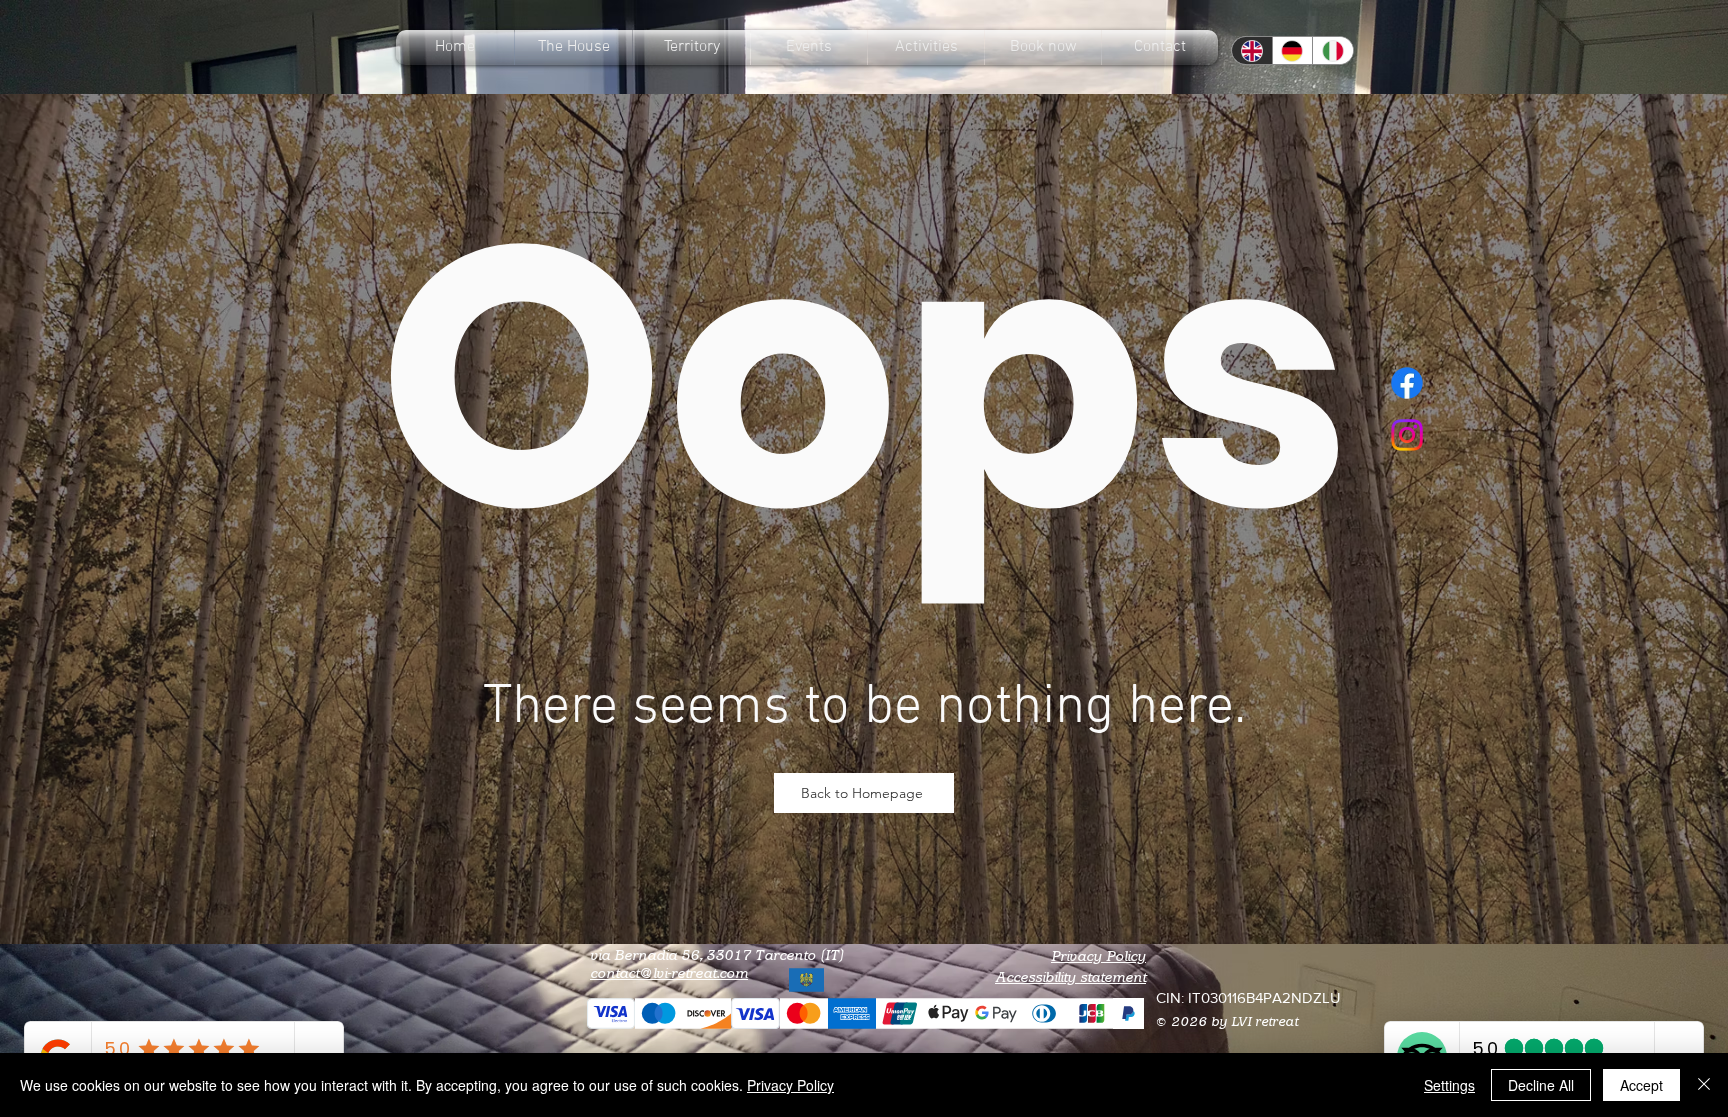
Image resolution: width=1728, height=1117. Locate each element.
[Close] (1704, 1085)
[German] (1292, 50)
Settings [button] (1449, 1085)
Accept (1641, 1085)
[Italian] (1332, 50)
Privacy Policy (1098, 956)
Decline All (1541, 1085)
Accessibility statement (1070, 977)
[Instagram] (1407, 435)
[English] (1252, 50)
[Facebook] (1407, 383)
